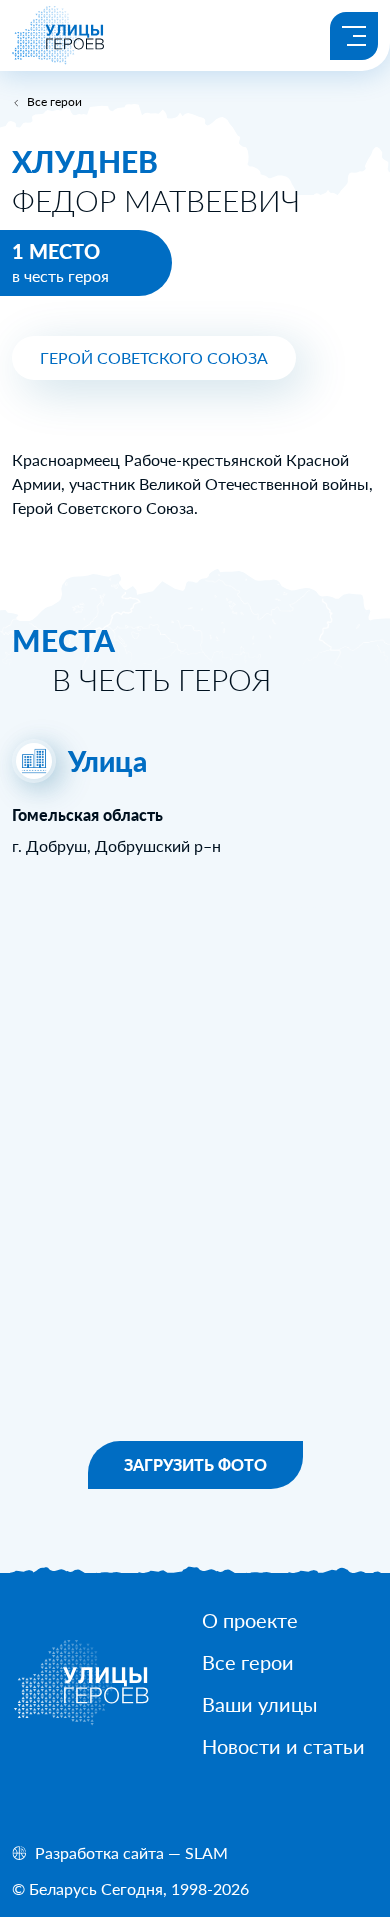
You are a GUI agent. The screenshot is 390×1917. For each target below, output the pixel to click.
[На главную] (58, 58)
